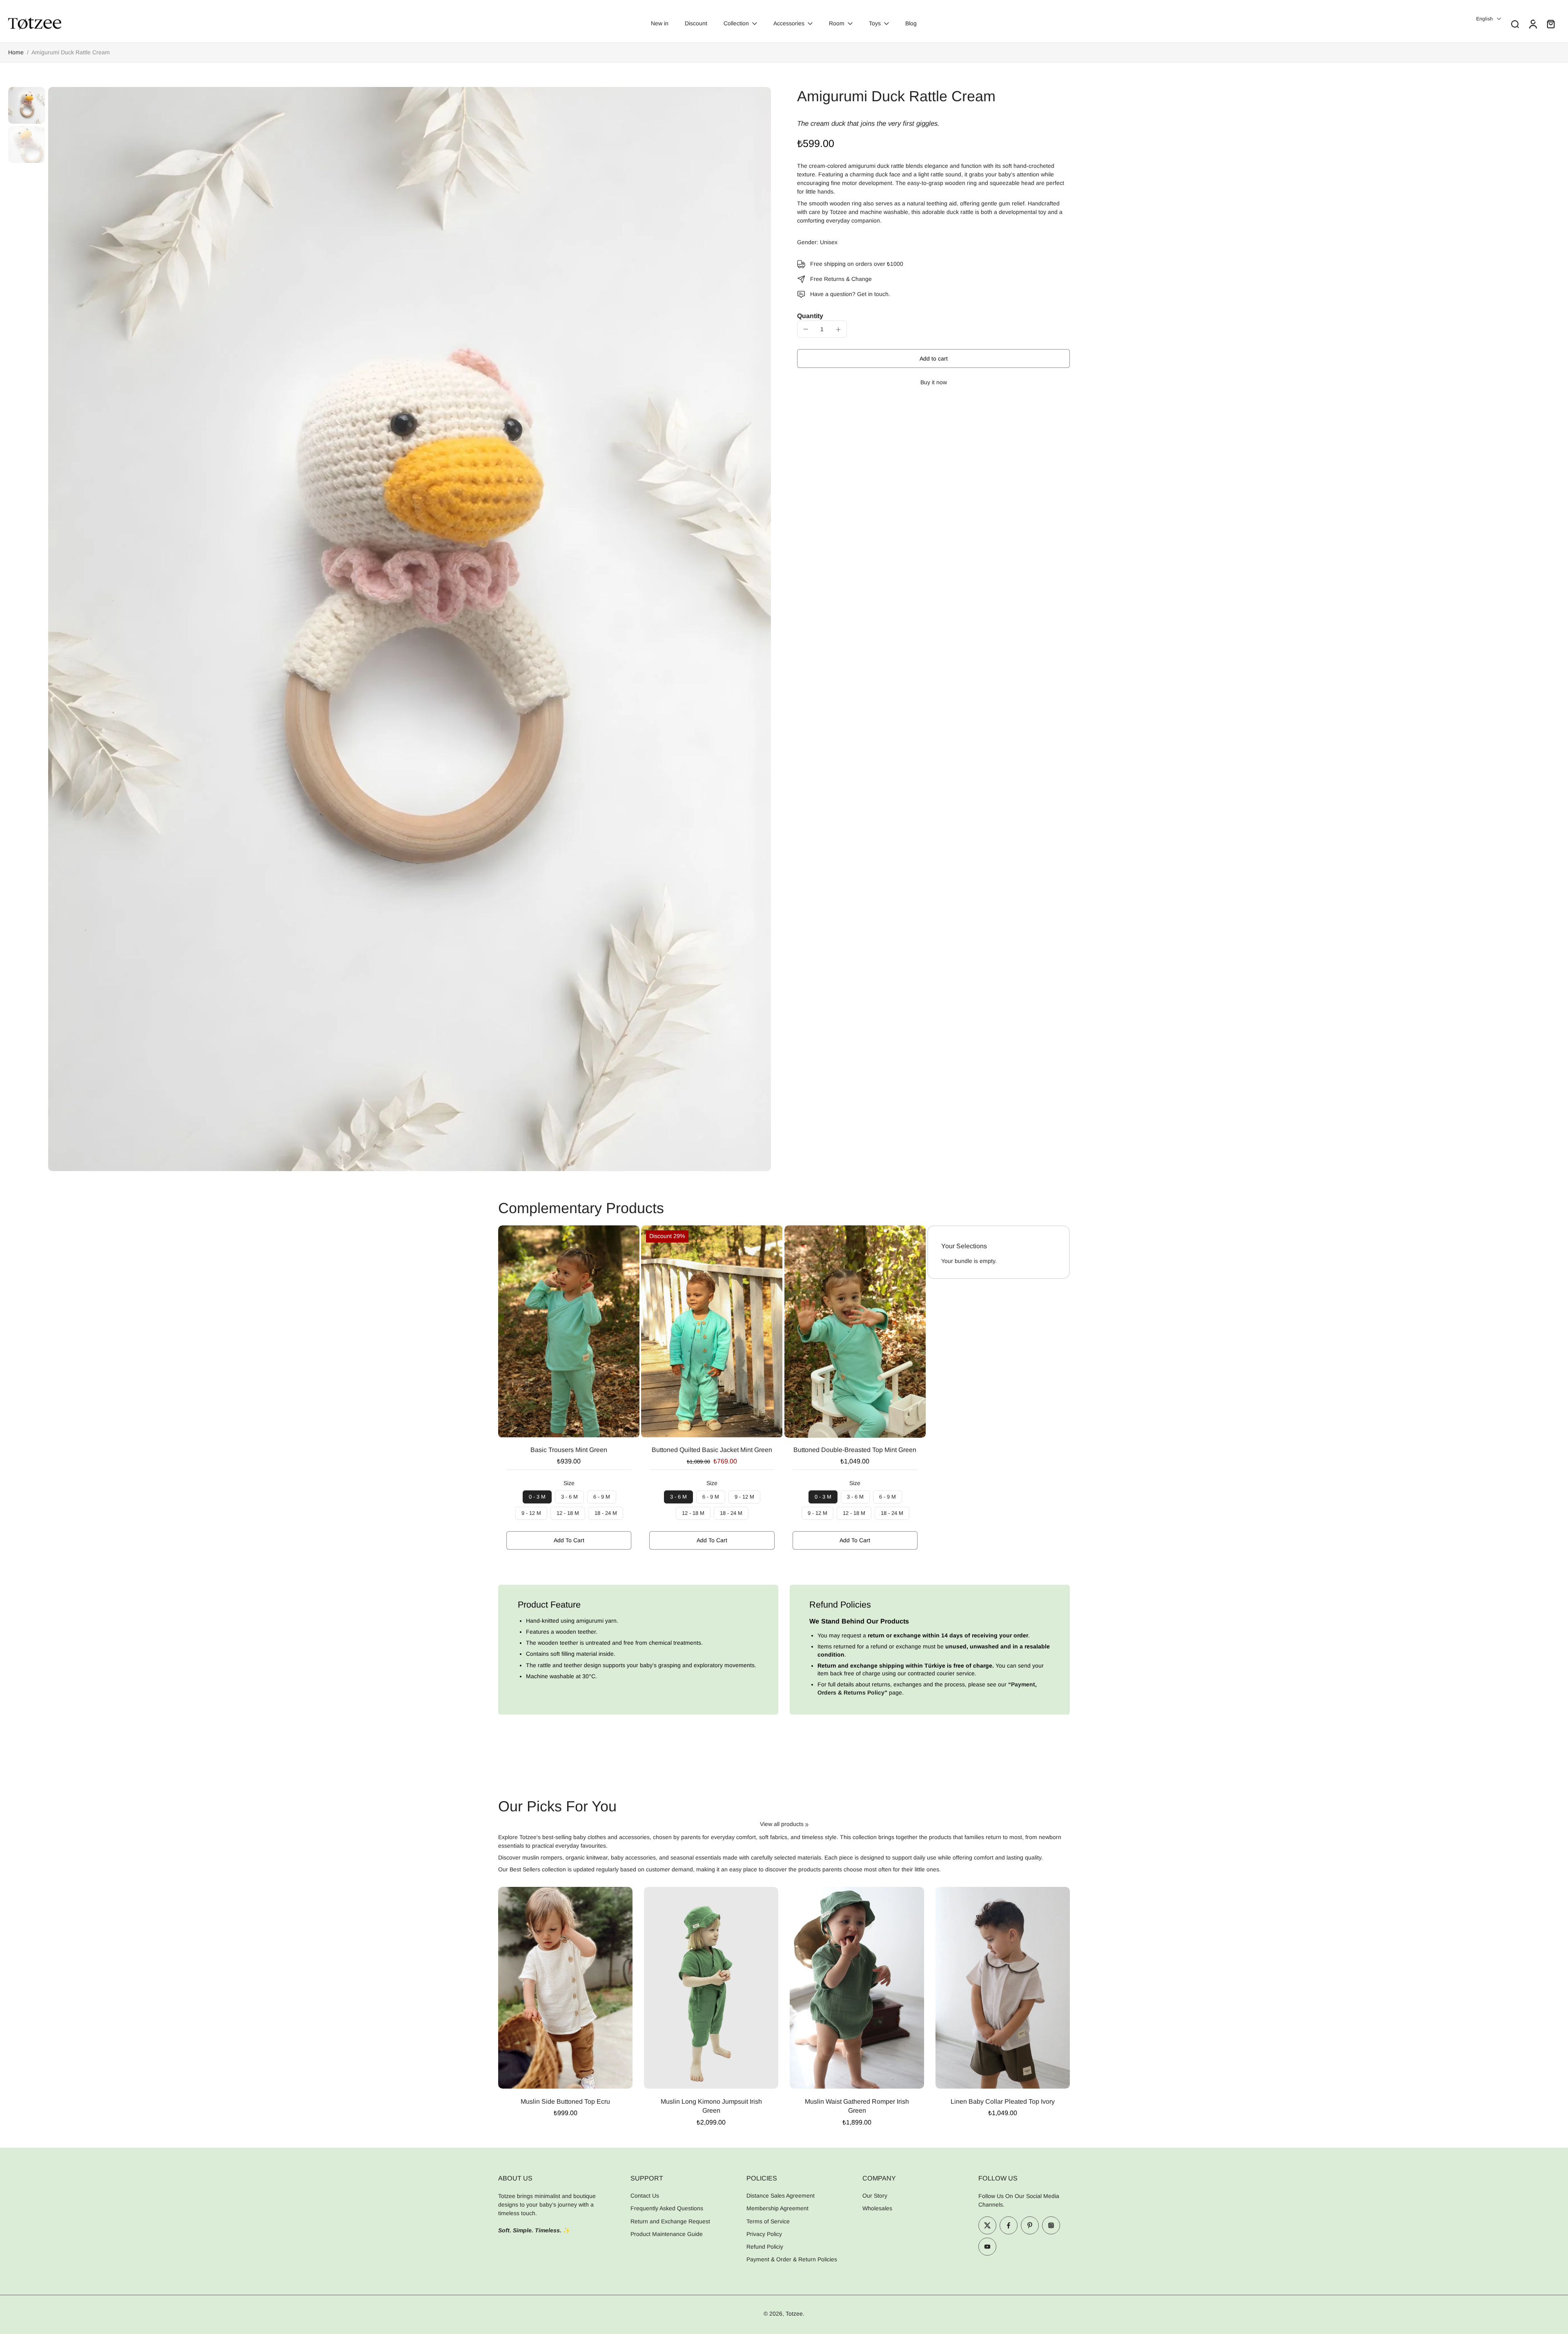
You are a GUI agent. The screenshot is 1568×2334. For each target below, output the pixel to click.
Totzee (794, 2314)
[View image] (27, 105)
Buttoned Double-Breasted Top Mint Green (855, 1450)
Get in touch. (874, 294)
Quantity (810, 316)
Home (16, 52)
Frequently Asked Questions (667, 2209)
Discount (696, 23)
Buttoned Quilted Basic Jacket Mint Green (712, 1450)
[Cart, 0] (1551, 24)
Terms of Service (768, 2221)
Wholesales (877, 2209)
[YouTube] (987, 2247)
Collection (736, 23)
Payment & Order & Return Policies (792, 2260)
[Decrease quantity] (806, 329)
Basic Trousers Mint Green (569, 1450)
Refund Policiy (765, 2247)
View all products (782, 1824)
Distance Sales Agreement (781, 2196)
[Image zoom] (410, 629)
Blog (911, 23)
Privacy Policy (764, 2234)
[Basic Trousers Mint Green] (569, 1331)
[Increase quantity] (838, 330)
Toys (875, 23)
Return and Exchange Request (670, 2221)
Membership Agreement (777, 2209)
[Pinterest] (1030, 2225)
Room (837, 23)
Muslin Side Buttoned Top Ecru (565, 2101)
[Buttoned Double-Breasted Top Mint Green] (855, 1332)
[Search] (1515, 24)
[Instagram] (1051, 2225)
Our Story (875, 2196)
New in (660, 23)
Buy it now (934, 383)
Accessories (789, 23)
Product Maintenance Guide (667, 2234)
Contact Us (645, 2196)
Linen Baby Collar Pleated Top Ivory (1003, 2101)
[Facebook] (1009, 2225)
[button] (933, 359)
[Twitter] (987, 2225)
